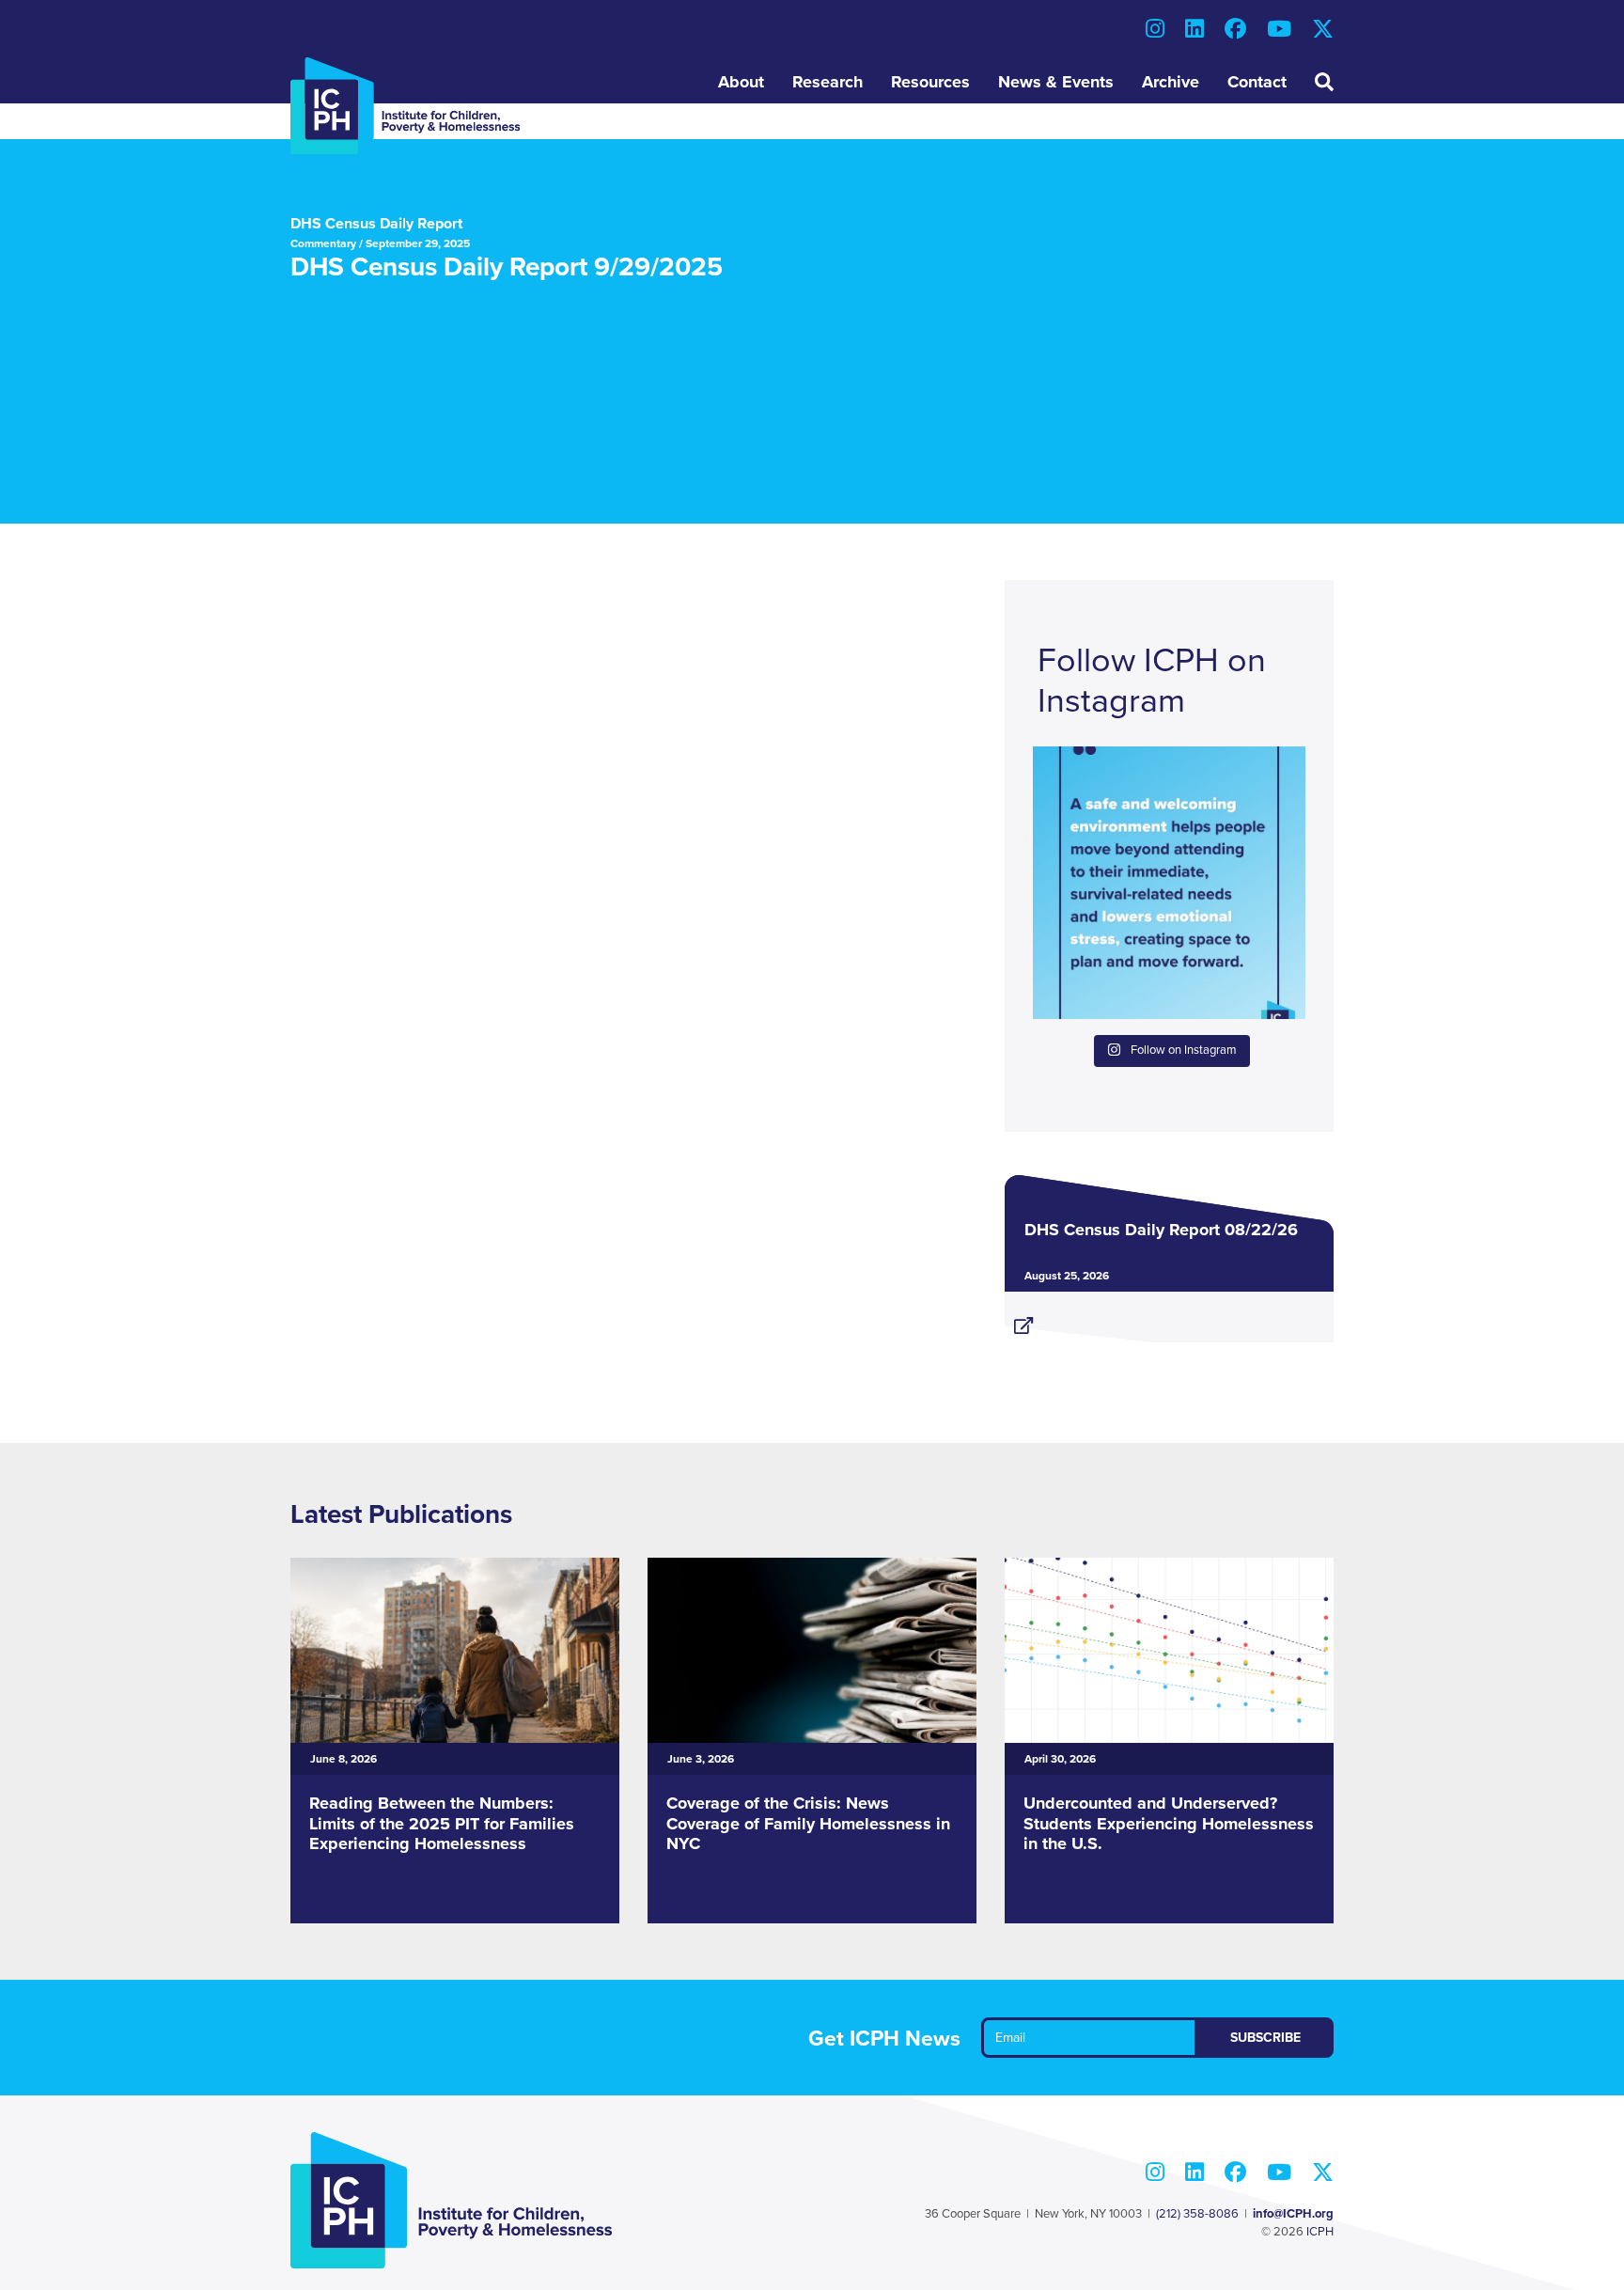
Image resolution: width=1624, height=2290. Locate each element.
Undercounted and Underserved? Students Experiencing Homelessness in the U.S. (1169, 1823)
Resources (930, 82)
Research (828, 82)
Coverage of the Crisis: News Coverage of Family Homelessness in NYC (808, 1823)
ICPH (1320, 2232)
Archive (1171, 82)
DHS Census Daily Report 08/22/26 (1161, 1230)
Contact (1257, 82)
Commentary (323, 243)
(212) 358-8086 (1197, 2214)
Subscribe (1265, 2038)
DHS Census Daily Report (376, 224)
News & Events (1056, 82)
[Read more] (1169, 1318)
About (741, 82)
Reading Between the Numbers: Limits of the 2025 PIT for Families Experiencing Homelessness (442, 1823)
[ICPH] (406, 105)
